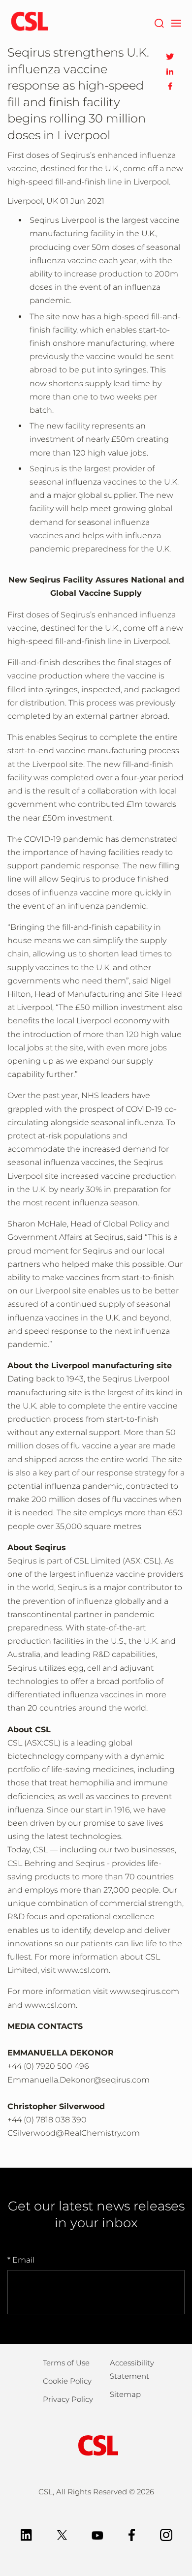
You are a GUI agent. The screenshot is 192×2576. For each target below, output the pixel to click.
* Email (21, 2260)
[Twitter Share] (170, 57)
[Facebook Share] (170, 86)
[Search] (159, 22)
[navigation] (176, 22)
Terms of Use (66, 2363)
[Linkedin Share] (170, 71)
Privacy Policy (68, 2399)
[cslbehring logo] (30, 22)
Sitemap (125, 2394)
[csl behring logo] (96, 2445)
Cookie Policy (67, 2381)
